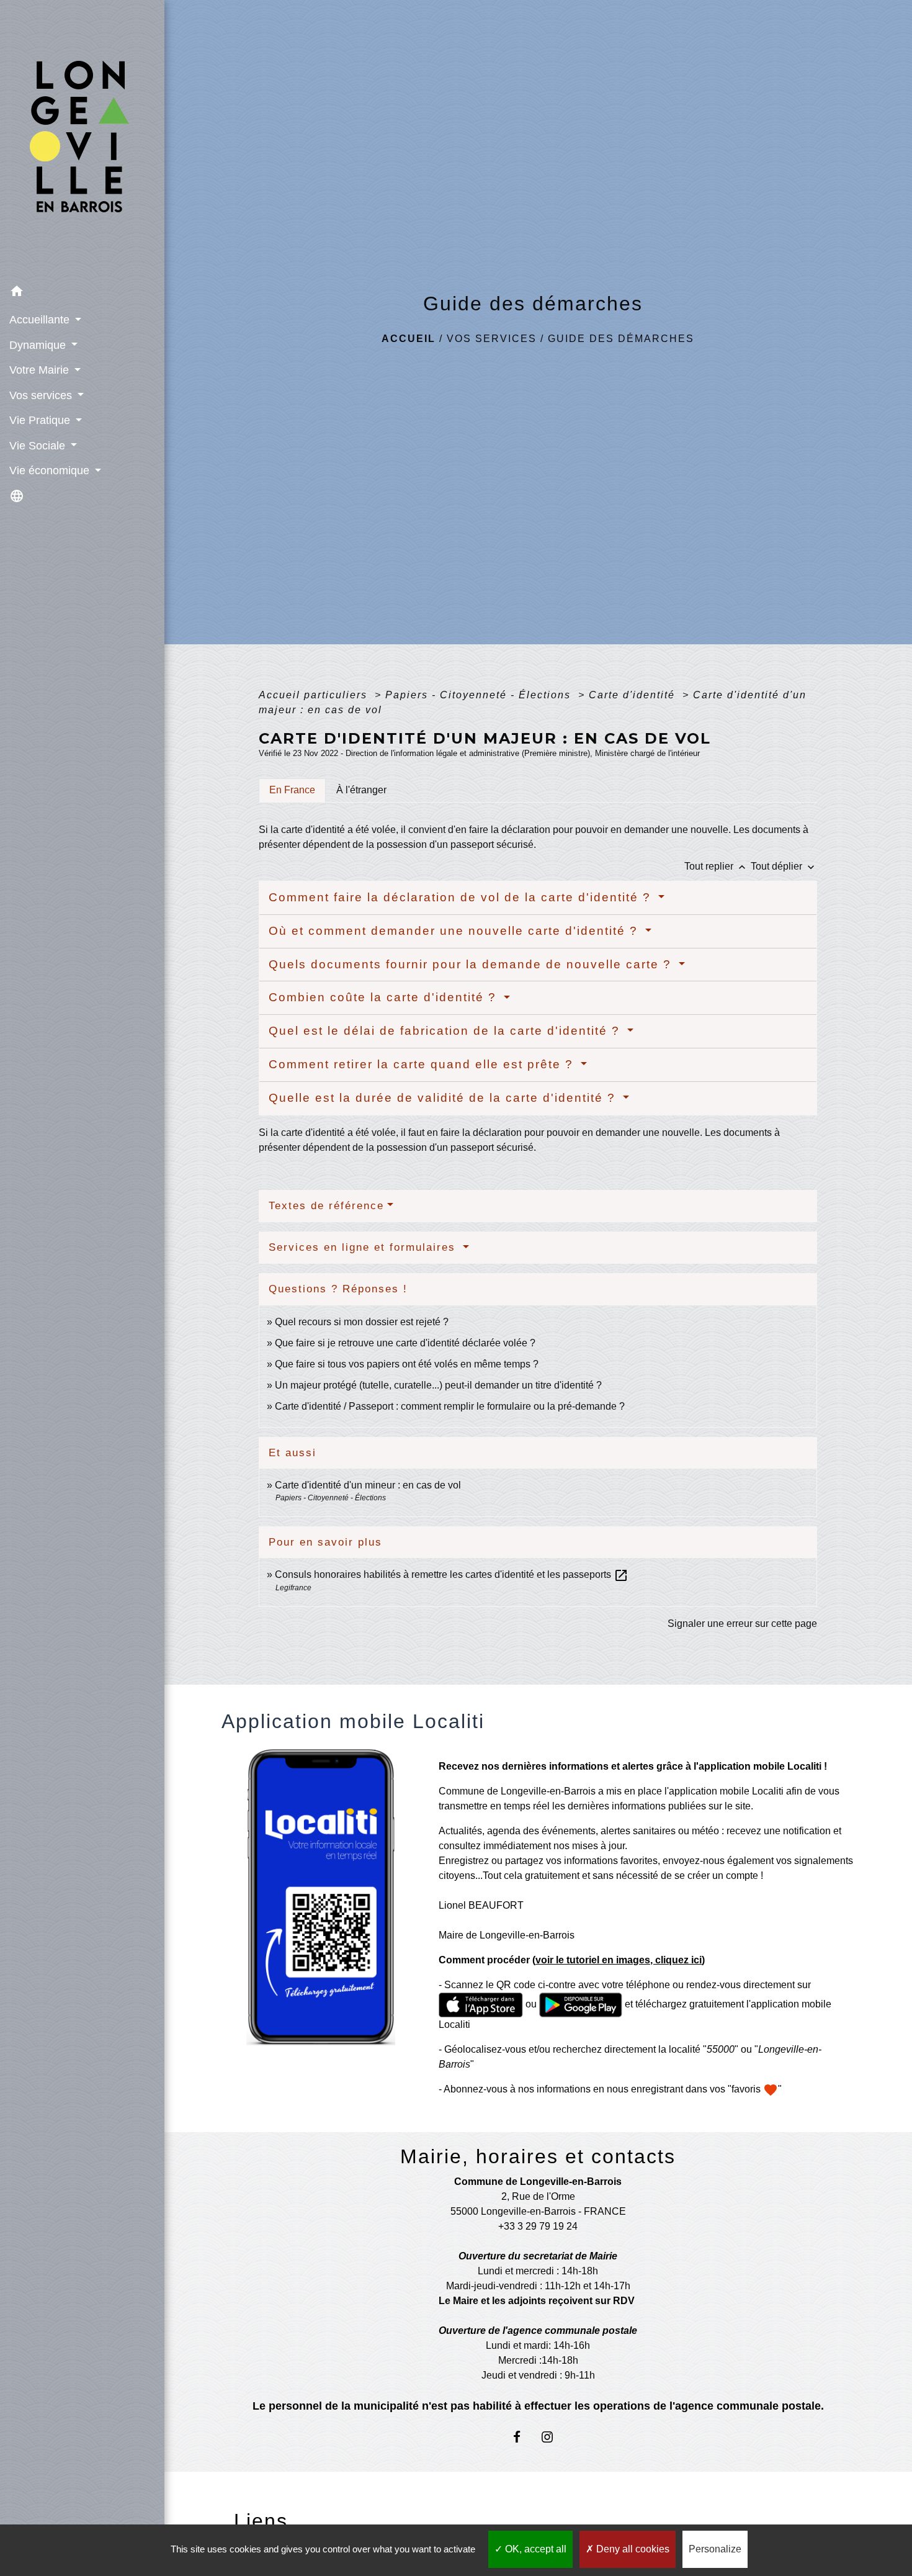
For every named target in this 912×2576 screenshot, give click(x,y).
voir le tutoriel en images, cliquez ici (619, 1960)
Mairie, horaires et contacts (538, 2156)
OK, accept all (534, 2549)
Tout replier (716, 866)
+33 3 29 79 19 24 (538, 2226)
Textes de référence (326, 1206)
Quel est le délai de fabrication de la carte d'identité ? (446, 1031)
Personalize (715, 2549)
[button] (82, 293)
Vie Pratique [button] (41, 420)
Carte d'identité (634, 695)
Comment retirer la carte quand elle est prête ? (423, 1064)
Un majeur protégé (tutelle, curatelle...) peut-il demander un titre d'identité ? (438, 1385)
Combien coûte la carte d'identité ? (385, 997)
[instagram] (553, 2437)
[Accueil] (82, 140)
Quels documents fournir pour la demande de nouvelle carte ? (472, 964)
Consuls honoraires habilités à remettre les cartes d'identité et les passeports (452, 1574)
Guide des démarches (621, 339)
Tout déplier (784, 866)
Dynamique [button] (39, 345)
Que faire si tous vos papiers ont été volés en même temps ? (407, 1364)
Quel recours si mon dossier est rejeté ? (362, 1322)
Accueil (409, 339)
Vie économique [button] (51, 471)
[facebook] (523, 2437)
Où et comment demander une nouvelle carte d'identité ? (455, 931)
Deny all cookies (632, 2549)
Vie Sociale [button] (39, 446)
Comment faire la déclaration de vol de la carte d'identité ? (462, 897)
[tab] (292, 790)
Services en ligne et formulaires (364, 1247)
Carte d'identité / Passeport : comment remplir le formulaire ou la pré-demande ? (450, 1406)
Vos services (492, 339)
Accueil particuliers (315, 695)
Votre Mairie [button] (41, 370)
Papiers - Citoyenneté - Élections (480, 695)
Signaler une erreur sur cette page (742, 1624)
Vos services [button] (42, 395)
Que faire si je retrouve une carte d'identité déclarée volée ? (405, 1343)
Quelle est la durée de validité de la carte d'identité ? (444, 1098)
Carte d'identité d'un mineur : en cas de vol (368, 1485)
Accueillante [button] (41, 320)
